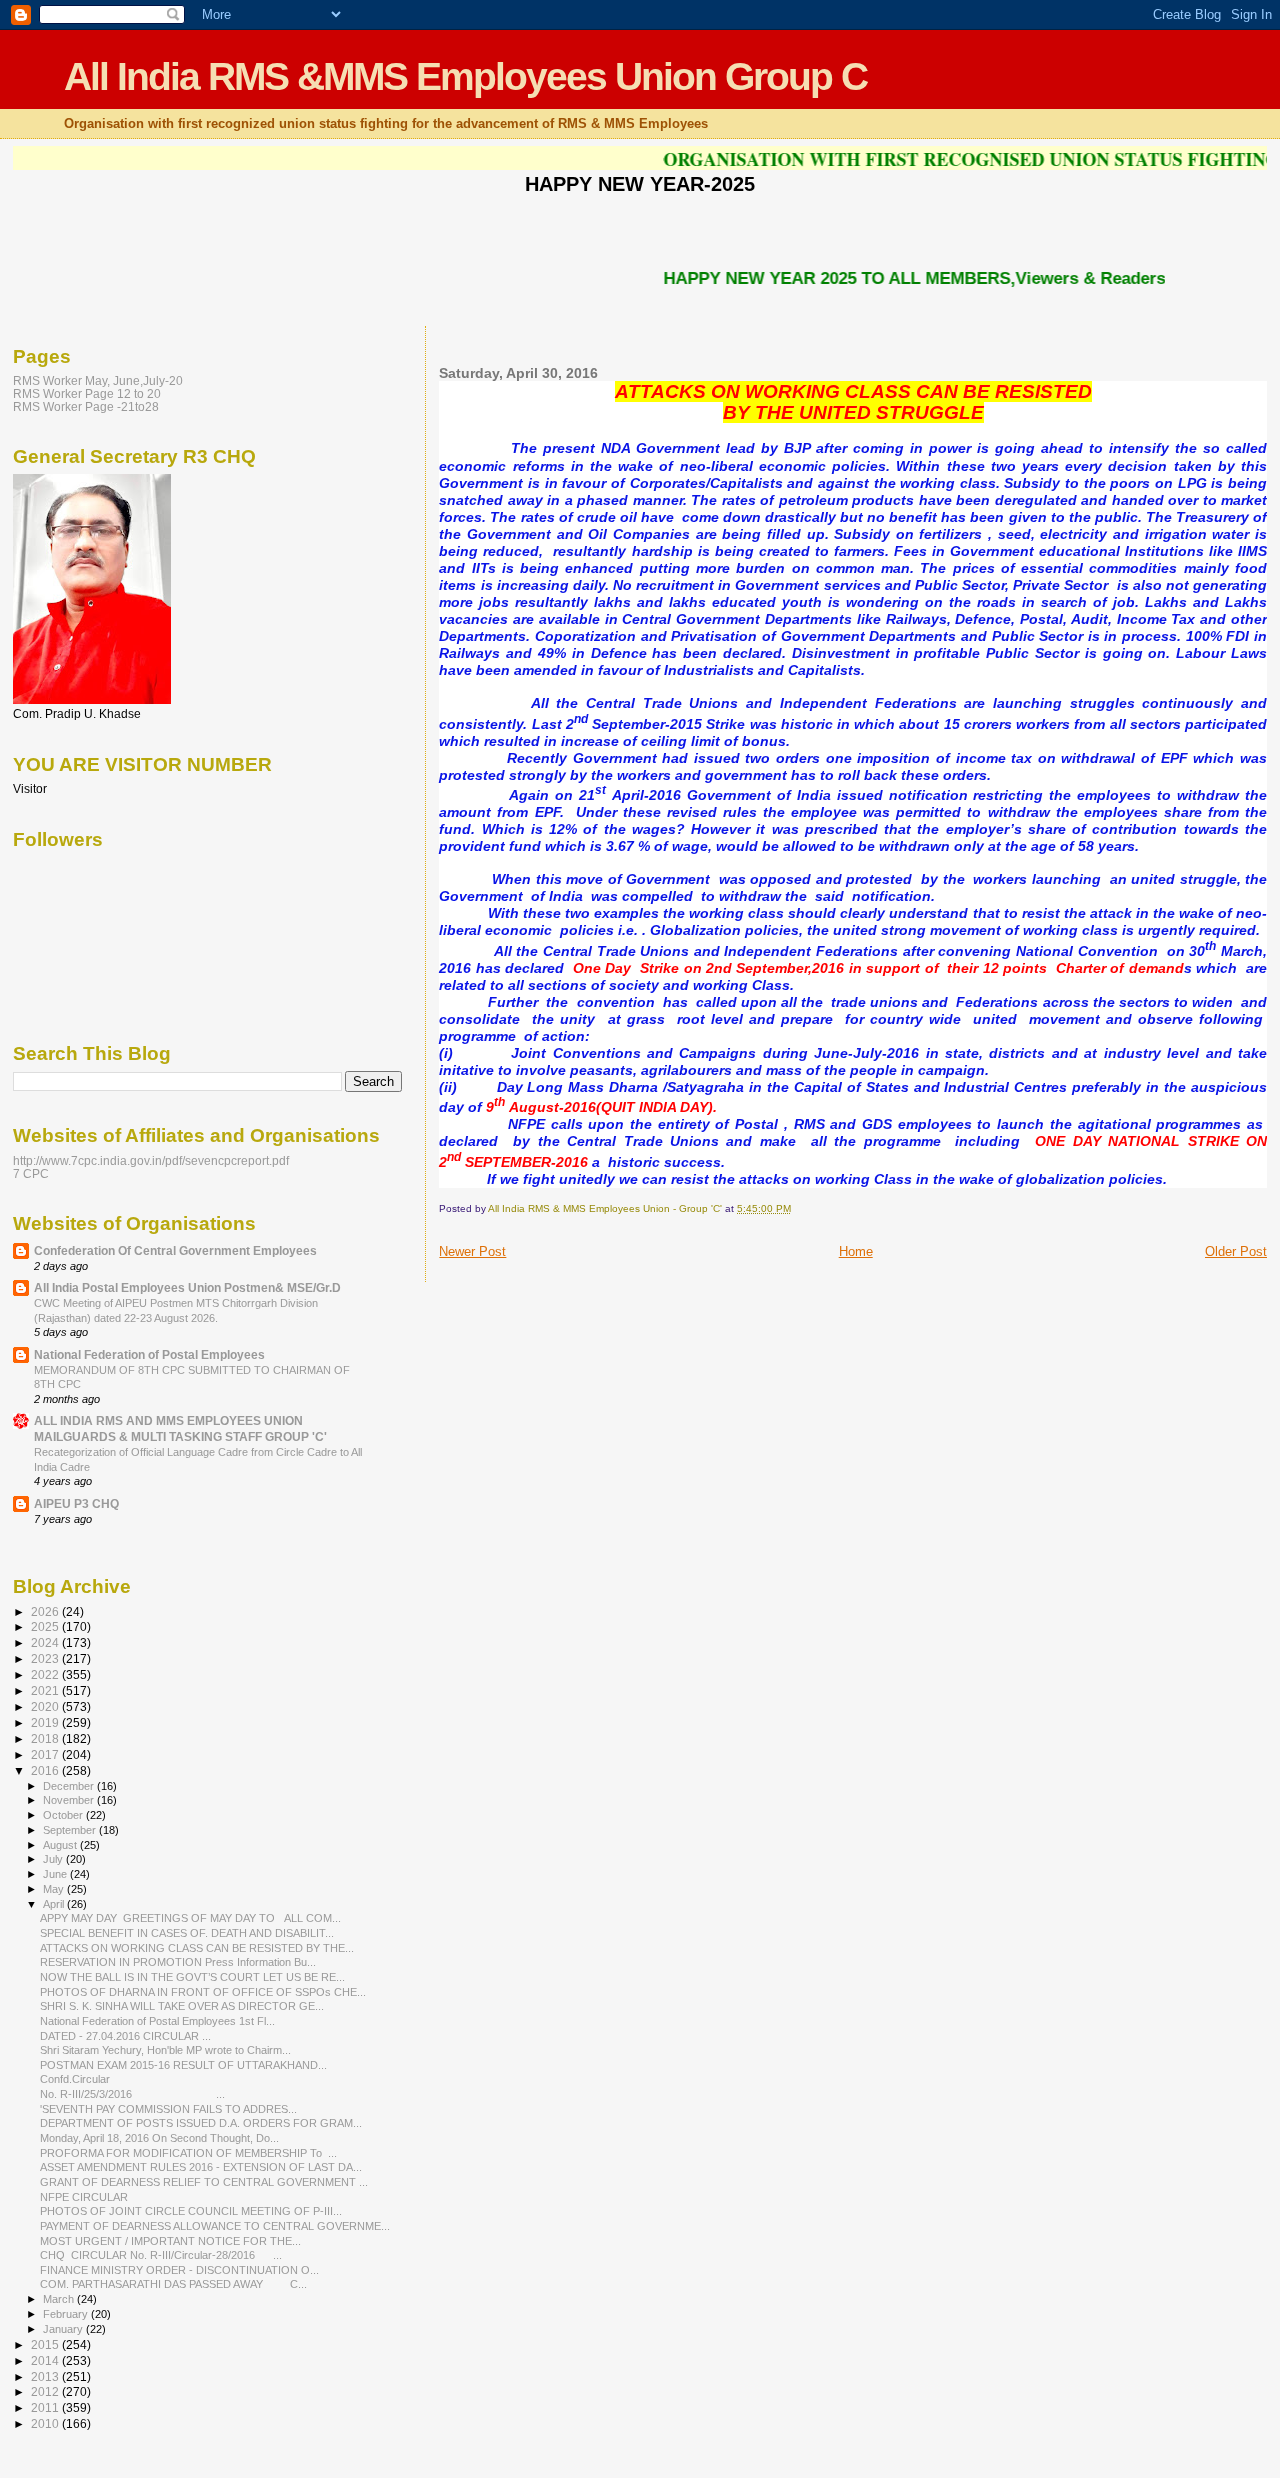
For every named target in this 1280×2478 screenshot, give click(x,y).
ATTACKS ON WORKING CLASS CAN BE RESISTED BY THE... (197, 1948)
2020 (46, 1706)
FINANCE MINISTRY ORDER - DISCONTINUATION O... (179, 2270)
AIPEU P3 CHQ (76, 1503)
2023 (46, 1658)
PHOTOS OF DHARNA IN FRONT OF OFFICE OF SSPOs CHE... (203, 1992)
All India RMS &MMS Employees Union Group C (465, 76)
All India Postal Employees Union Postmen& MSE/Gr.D (187, 1287)
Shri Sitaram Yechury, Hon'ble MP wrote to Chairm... (165, 2050)
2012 (46, 2391)
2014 (46, 2360)
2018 (46, 1738)
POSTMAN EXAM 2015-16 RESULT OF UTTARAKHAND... (183, 2065)
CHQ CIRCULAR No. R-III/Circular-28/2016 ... (161, 2255)
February (67, 2314)
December (70, 1786)
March (60, 2299)
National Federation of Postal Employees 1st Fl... (157, 2021)
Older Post (1236, 1251)
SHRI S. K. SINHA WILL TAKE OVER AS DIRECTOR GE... (182, 2006)
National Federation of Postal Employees (149, 1354)
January (64, 2329)
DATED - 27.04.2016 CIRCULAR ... (125, 2036)
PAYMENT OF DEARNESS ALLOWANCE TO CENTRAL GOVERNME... (215, 2226)
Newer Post (472, 1251)
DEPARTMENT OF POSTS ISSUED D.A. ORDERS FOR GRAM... (201, 2123)
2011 (46, 2407)
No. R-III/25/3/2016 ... (132, 2094)
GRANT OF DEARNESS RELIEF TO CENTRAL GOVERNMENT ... (204, 2182)
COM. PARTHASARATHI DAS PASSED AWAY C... (173, 2284)
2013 (46, 2376)
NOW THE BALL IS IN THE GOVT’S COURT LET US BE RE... (192, 1977)
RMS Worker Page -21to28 (86, 406)
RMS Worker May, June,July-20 (98, 380)
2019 (46, 1722)
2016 (46, 1770)
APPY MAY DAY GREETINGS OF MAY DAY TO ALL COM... (190, 1918)
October (64, 1815)
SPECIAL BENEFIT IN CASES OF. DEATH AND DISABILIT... (187, 1933)
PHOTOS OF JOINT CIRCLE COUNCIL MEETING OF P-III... (191, 2211)
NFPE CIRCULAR (84, 2197)
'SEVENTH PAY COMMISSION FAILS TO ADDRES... (168, 2109)
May (55, 1889)
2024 (46, 1642)
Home (856, 1251)
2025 (46, 1626)
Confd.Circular (75, 2079)
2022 (46, 1674)
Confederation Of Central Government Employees (175, 1250)
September (71, 1830)
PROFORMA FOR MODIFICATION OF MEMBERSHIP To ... (188, 2153)
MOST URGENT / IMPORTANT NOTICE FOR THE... (170, 2241)
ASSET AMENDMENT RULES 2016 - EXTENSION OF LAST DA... (201, 2167)
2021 (46, 1690)
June (56, 1874)
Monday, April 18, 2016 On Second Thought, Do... (159, 2138)
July (54, 1859)
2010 (46, 2423)
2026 (46, 1611)
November (70, 1800)
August (61, 1845)
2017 (46, 1754)
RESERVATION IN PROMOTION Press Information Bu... (178, 1962)
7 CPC (31, 1173)
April (55, 1904)
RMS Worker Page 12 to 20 (87, 393)
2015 (46, 2344)
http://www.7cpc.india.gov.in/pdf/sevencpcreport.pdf (151, 1160)
